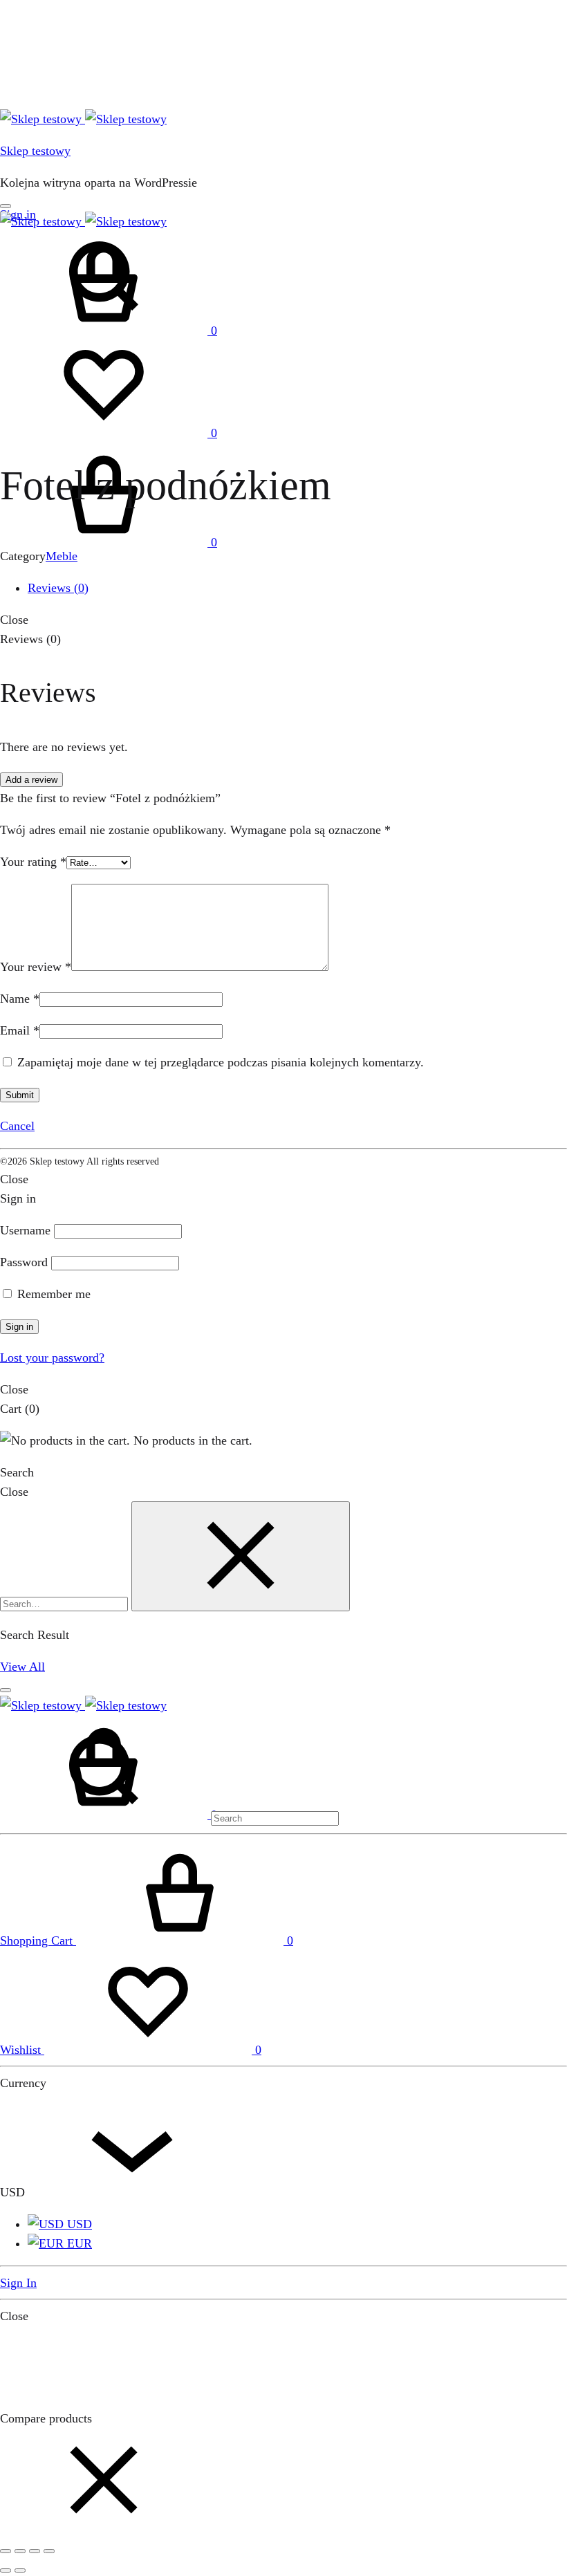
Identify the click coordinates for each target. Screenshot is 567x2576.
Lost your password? (52, 1358)
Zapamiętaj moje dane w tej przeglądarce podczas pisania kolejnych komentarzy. (221, 1062)
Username (25, 1230)
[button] (104, 2528)
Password (24, 1262)
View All (22, 1667)
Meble (62, 556)
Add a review (31, 780)
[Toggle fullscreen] (35, 2551)
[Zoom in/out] (49, 2551)
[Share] (20, 2551)
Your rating (33, 862)
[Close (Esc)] (6, 2551)
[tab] (297, 588)
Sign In (18, 2283)
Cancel (17, 1126)
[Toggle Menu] (6, 206)
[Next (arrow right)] (20, 2570)
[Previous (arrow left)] (6, 2570)
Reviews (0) (58, 588)
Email (20, 1030)
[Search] (169, 1817)
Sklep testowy (35, 151)
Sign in (19, 1327)
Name (20, 999)
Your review (36, 967)
